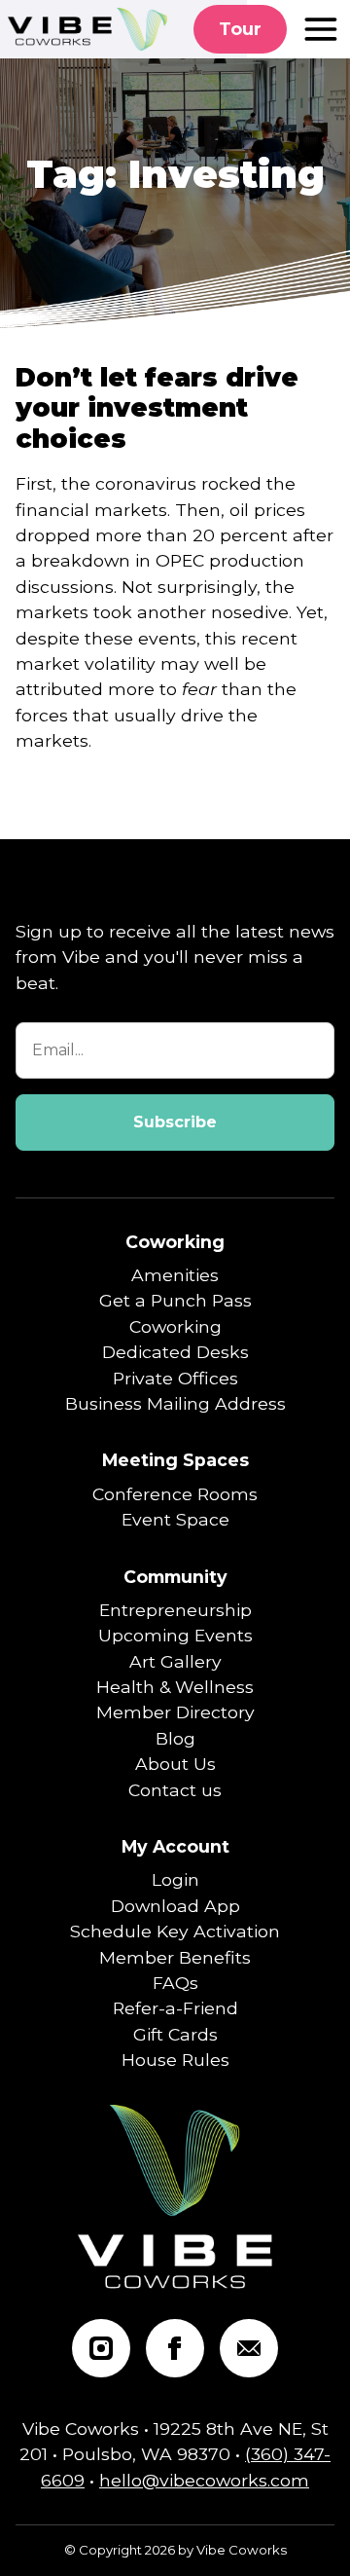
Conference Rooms (175, 1494)
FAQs (175, 1983)
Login (175, 1879)
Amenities (175, 1275)
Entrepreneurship (175, 1610)
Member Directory (175, 1712)
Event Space (175, 1519)
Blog (175, 1738)
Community (175, 1577)
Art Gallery (175, 1661)
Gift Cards (175, 2034)
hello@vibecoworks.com (204, 2480)
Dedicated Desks (175, 1352)
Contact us (175, 1790)
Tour (240, 29)
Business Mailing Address (175, 1403)
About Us (175, 1764)
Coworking (175, 1242)
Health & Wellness (175, 1687)
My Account (175, 1846)
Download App (175, 1906)
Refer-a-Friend (175, 2008)
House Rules (175, 2060)
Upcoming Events (175, 1635)
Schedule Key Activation (175, 1931)
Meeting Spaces (175, 1460)
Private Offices (175, 1378)
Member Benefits (175, 1957)
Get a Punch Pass (175, 1300)
